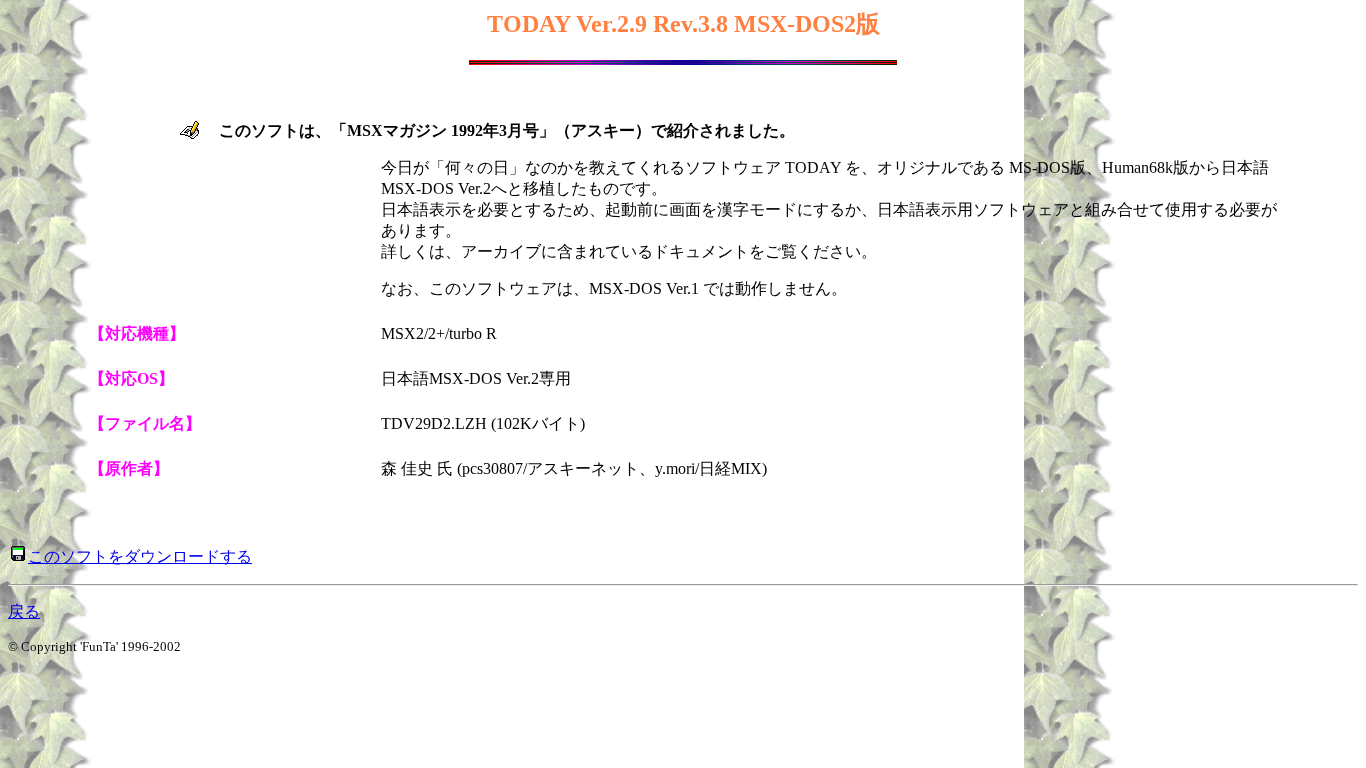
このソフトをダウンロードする (140, 556)
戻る (24, 611)
